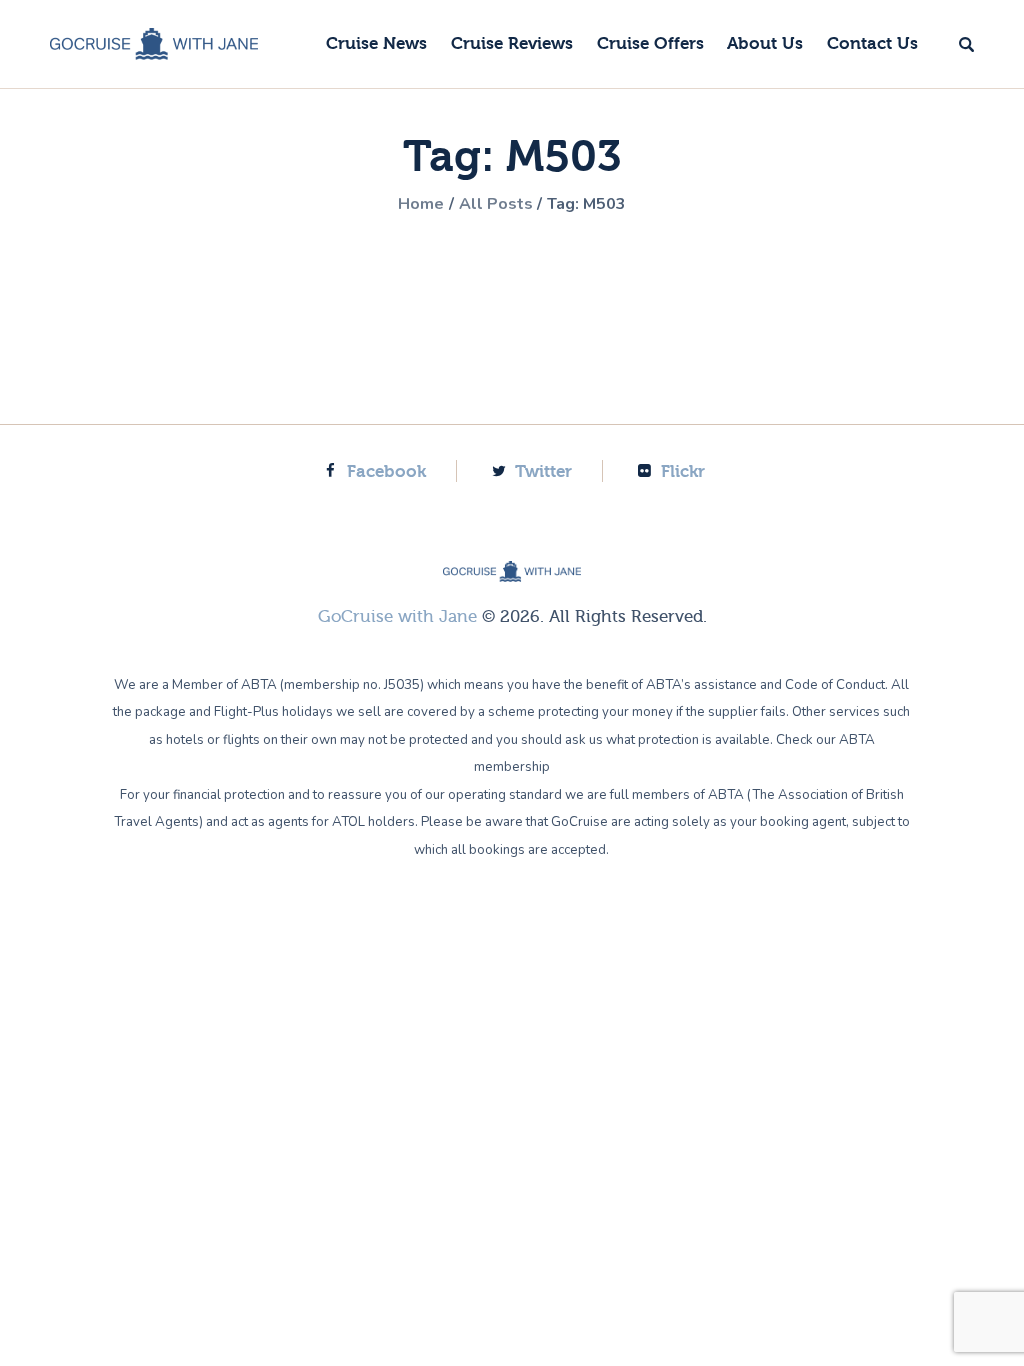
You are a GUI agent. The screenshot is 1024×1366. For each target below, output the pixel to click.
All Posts (496, 204)
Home (421, 204)
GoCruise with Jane (397, 616)
